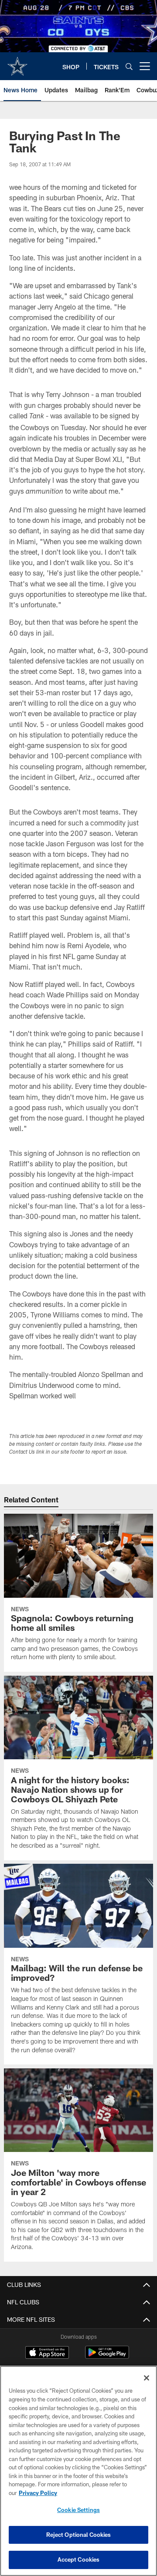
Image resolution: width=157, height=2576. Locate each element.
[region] (78, 2471)
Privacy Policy (38, 2493)
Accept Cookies (79, 2559)
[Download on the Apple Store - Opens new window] (47, 2354)
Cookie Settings (78, 2510)
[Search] (129, 66)
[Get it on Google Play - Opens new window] (107, 2357)
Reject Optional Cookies (79, 2535)
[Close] (147, 2378)
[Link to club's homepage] (17, 63)
